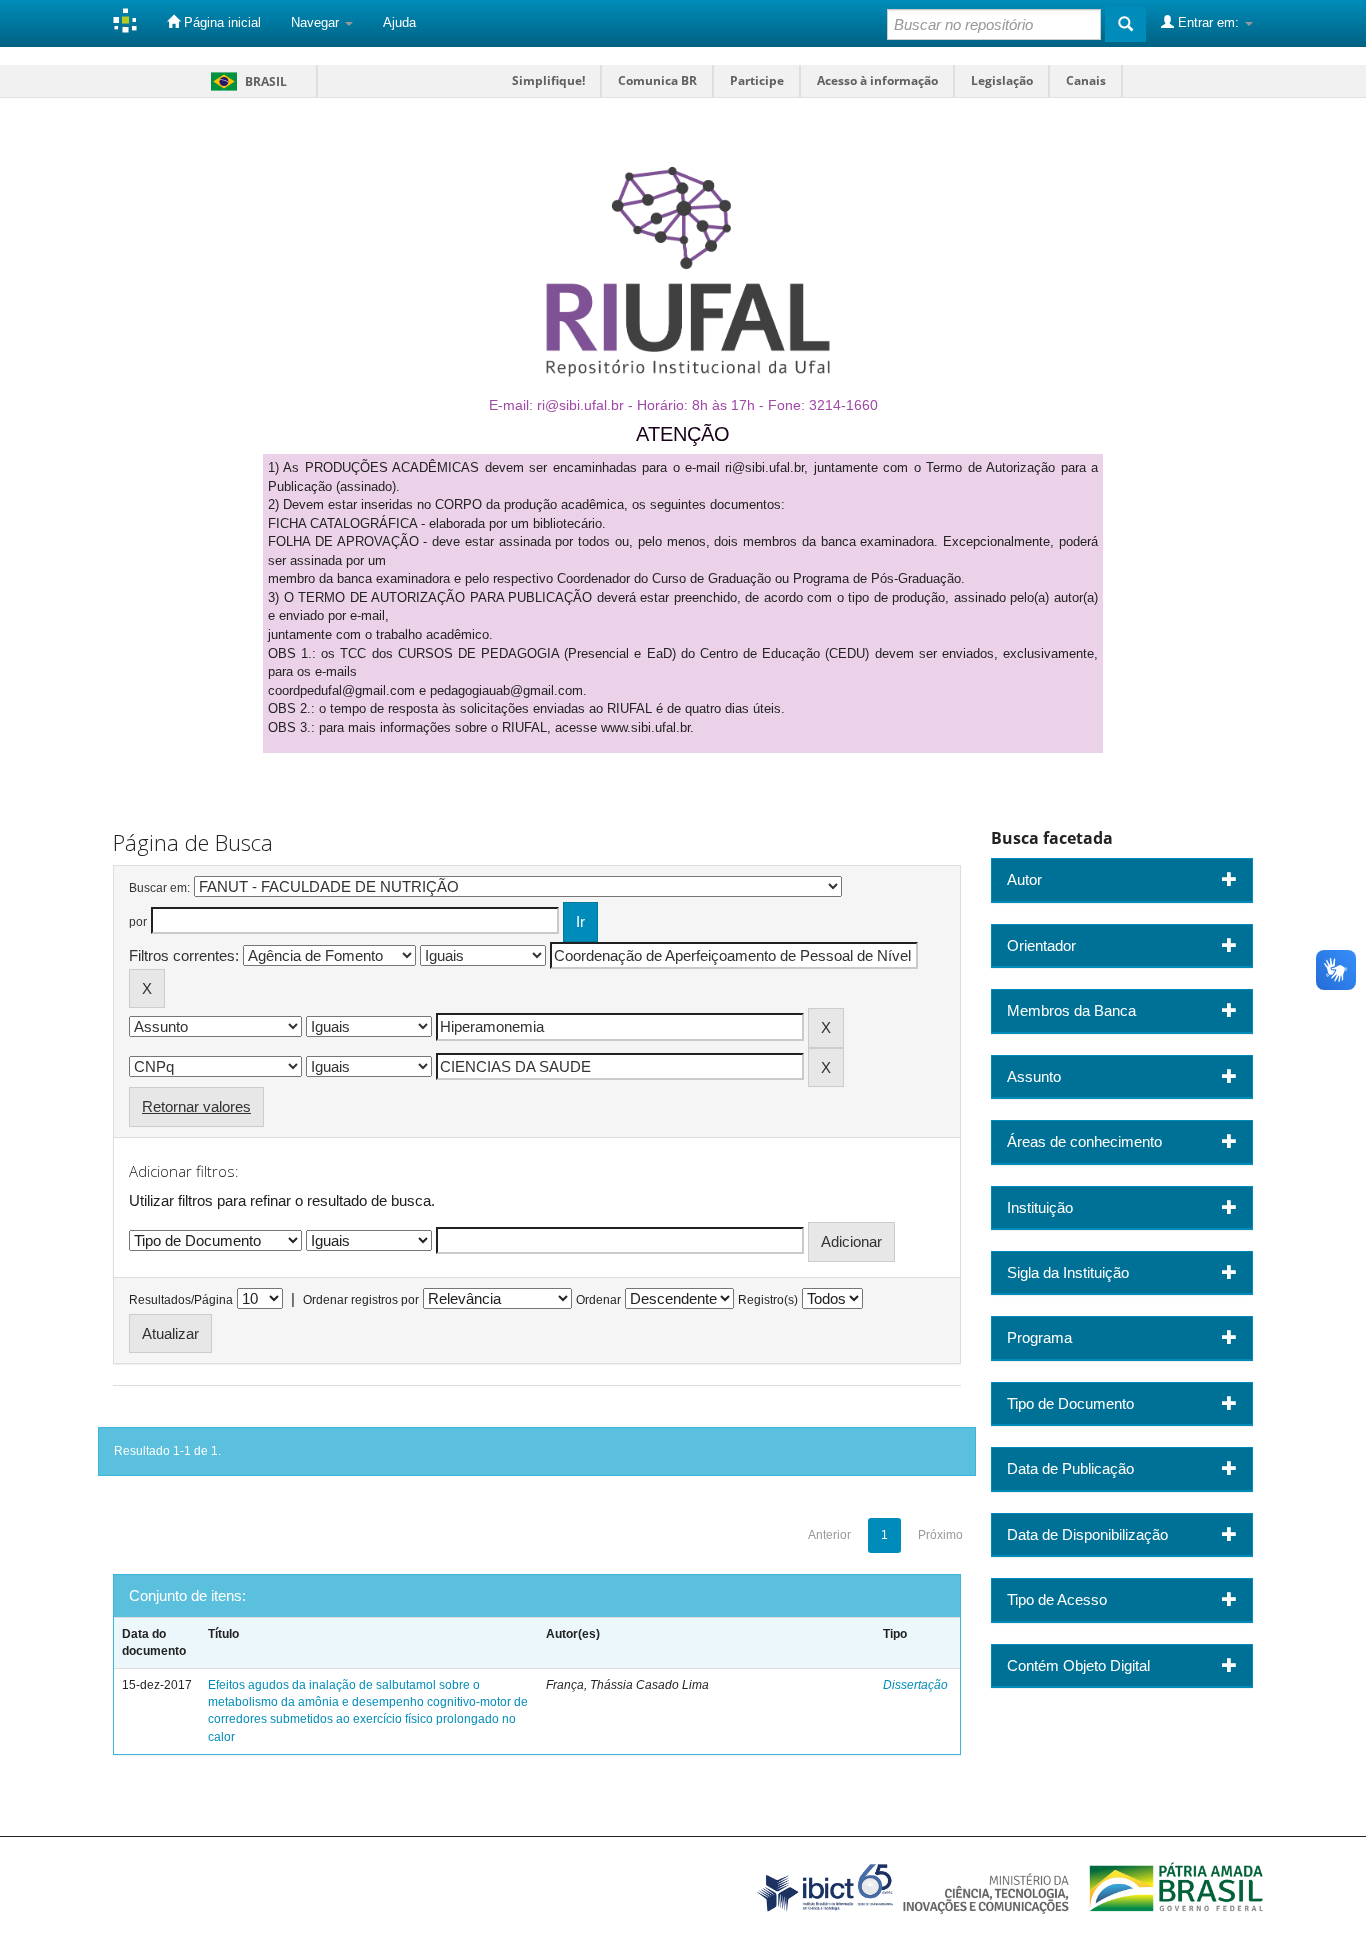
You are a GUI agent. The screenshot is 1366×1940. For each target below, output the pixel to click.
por (138, 922)
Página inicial (220, 22)
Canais (1086, 80)
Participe (757, 80)
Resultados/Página (181, 1300)
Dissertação (915, 1685)
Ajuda (399, 22)
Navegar (317, 22)
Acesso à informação (877, 80)
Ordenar (598, 1300)
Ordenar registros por (361, 1300)
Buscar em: (159, 888)
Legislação (1002, 80)
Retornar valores (196, 1106)
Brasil (245, 81)
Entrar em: (1208, 22)
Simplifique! (548, 80)
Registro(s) (768, 1300)
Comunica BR (657, 80)
